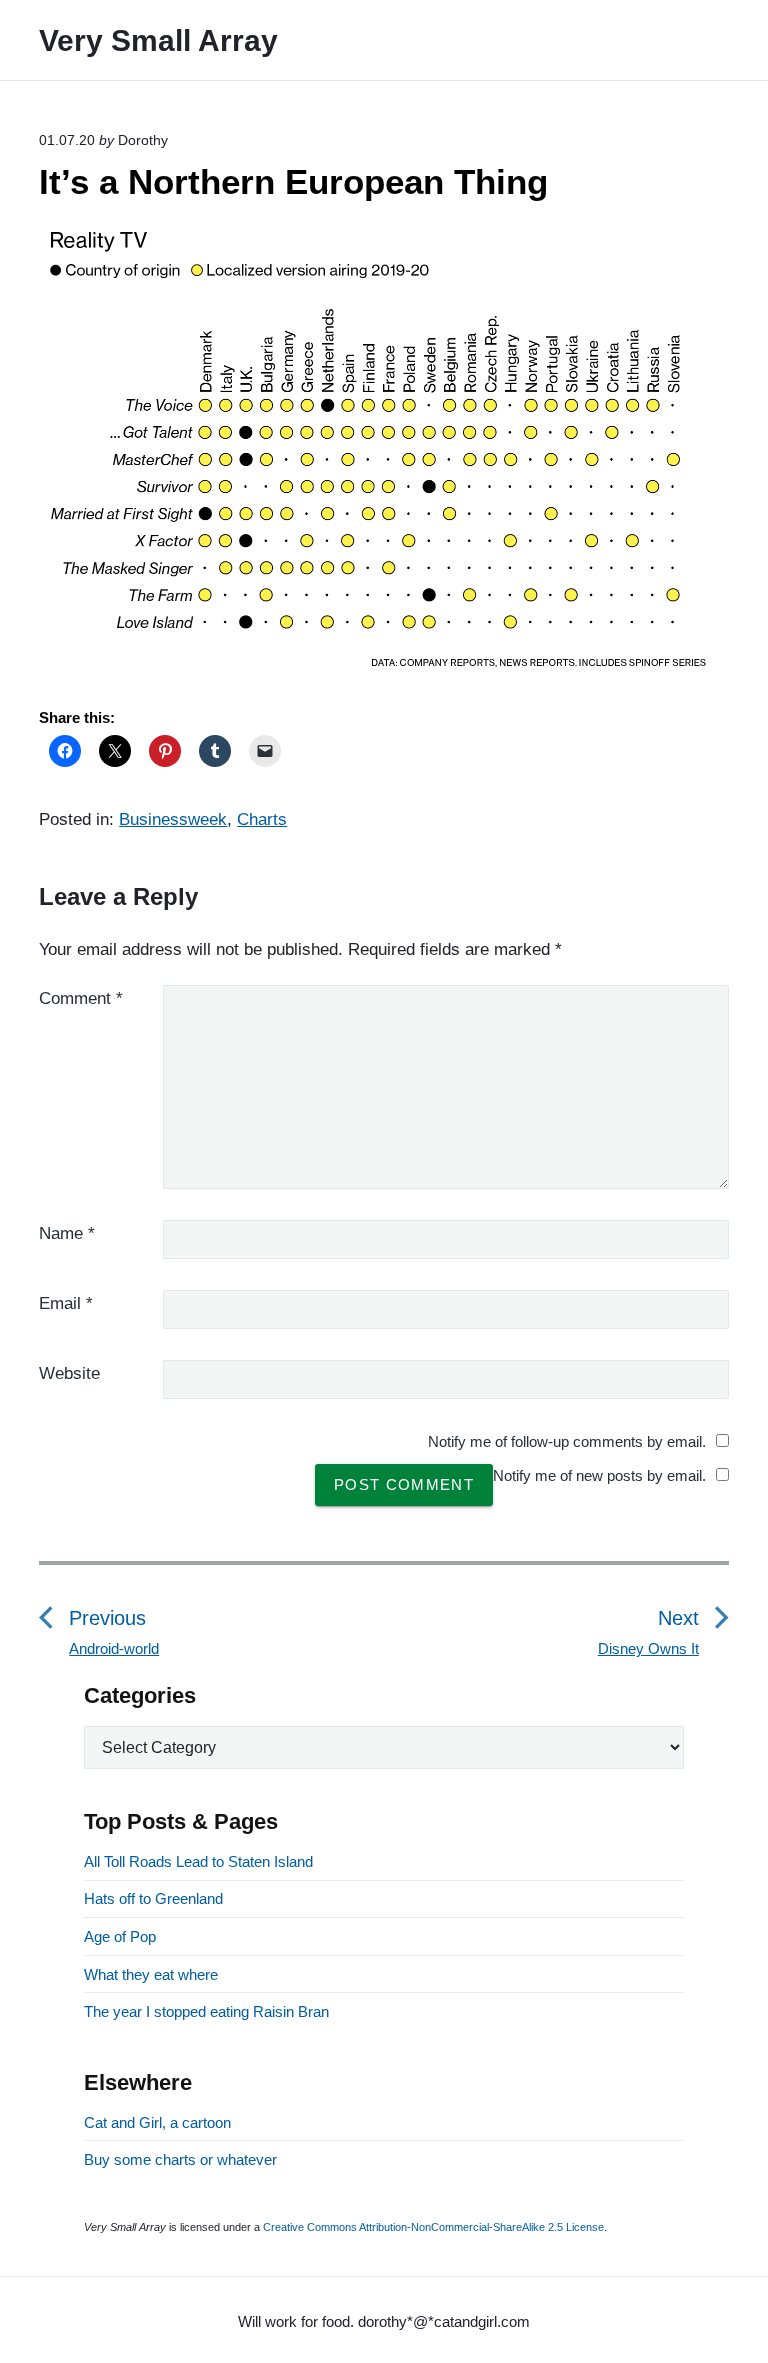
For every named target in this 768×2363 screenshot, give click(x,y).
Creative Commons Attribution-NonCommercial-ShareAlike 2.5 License (433, 2227)
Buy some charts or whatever (180, 2159)
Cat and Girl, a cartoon (157, 2122)
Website (69, 1373)
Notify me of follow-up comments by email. (567, 1441)
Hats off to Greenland (153, 1898)
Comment (81, 998)
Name (67, 1233)
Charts (262, 819)
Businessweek (173, 819)
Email (66, 1303)
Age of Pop (120, 1936)
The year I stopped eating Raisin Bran (206, 2011)
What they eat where (151, 1974)
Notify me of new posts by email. (599, 1475)
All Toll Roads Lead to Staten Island (198, 1861)
